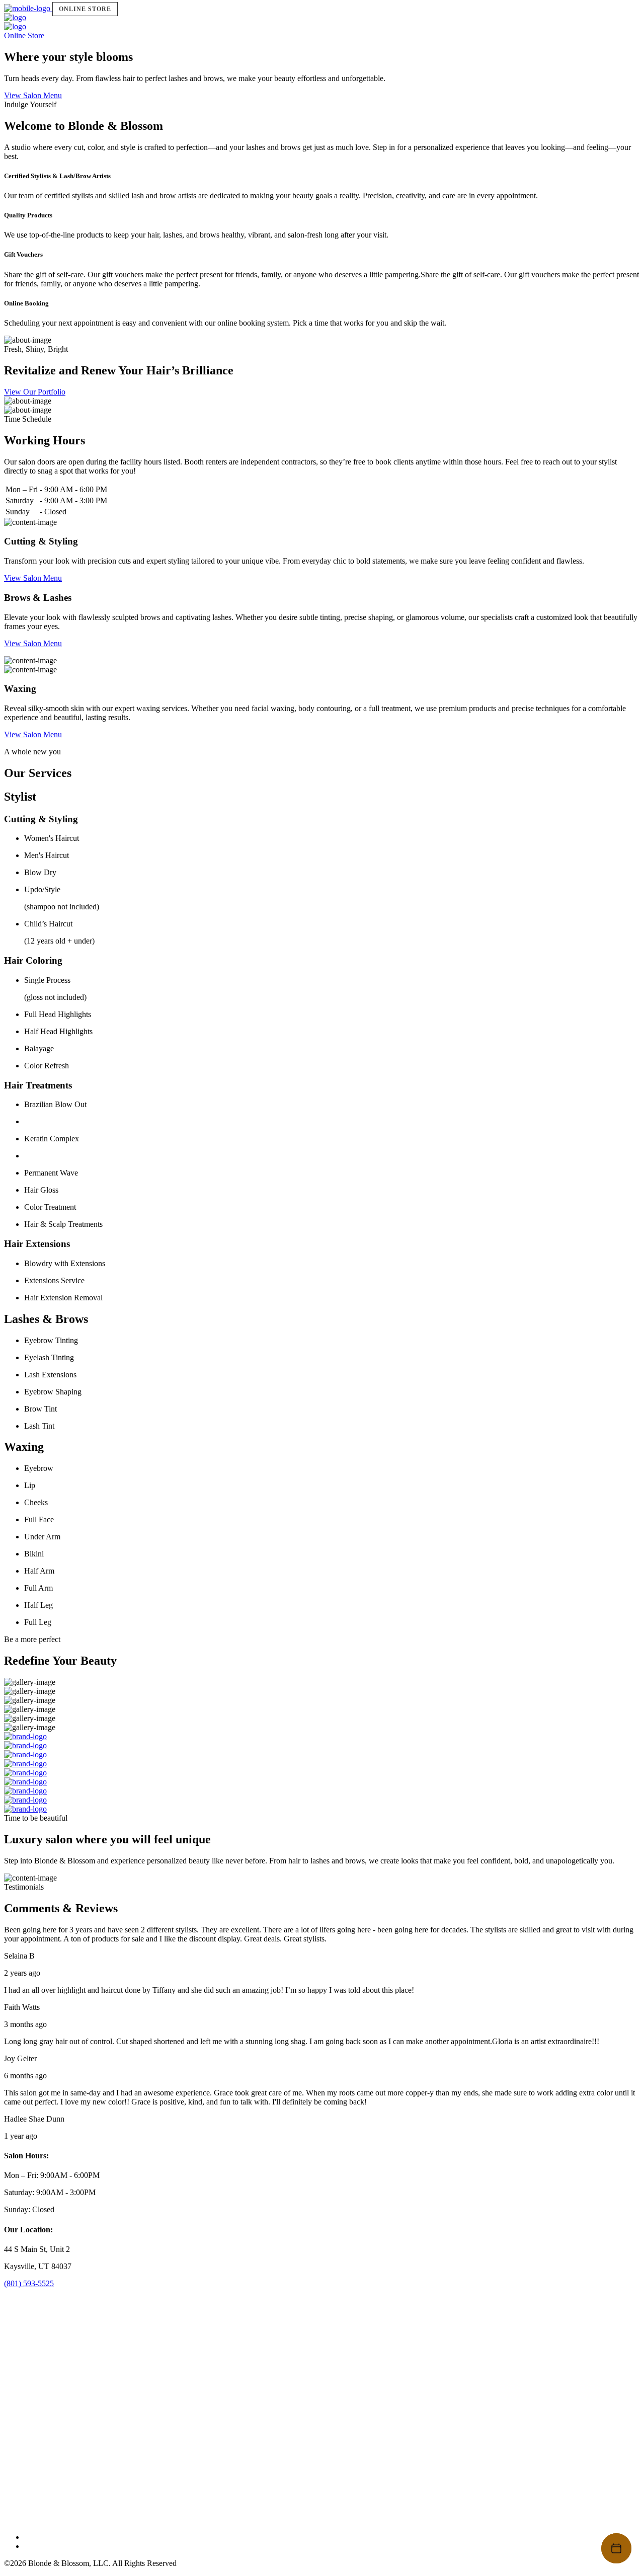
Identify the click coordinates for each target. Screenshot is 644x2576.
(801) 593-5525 (29, 2283)
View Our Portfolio (35, 392)
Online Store (85, 9)
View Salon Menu (33, 95)
